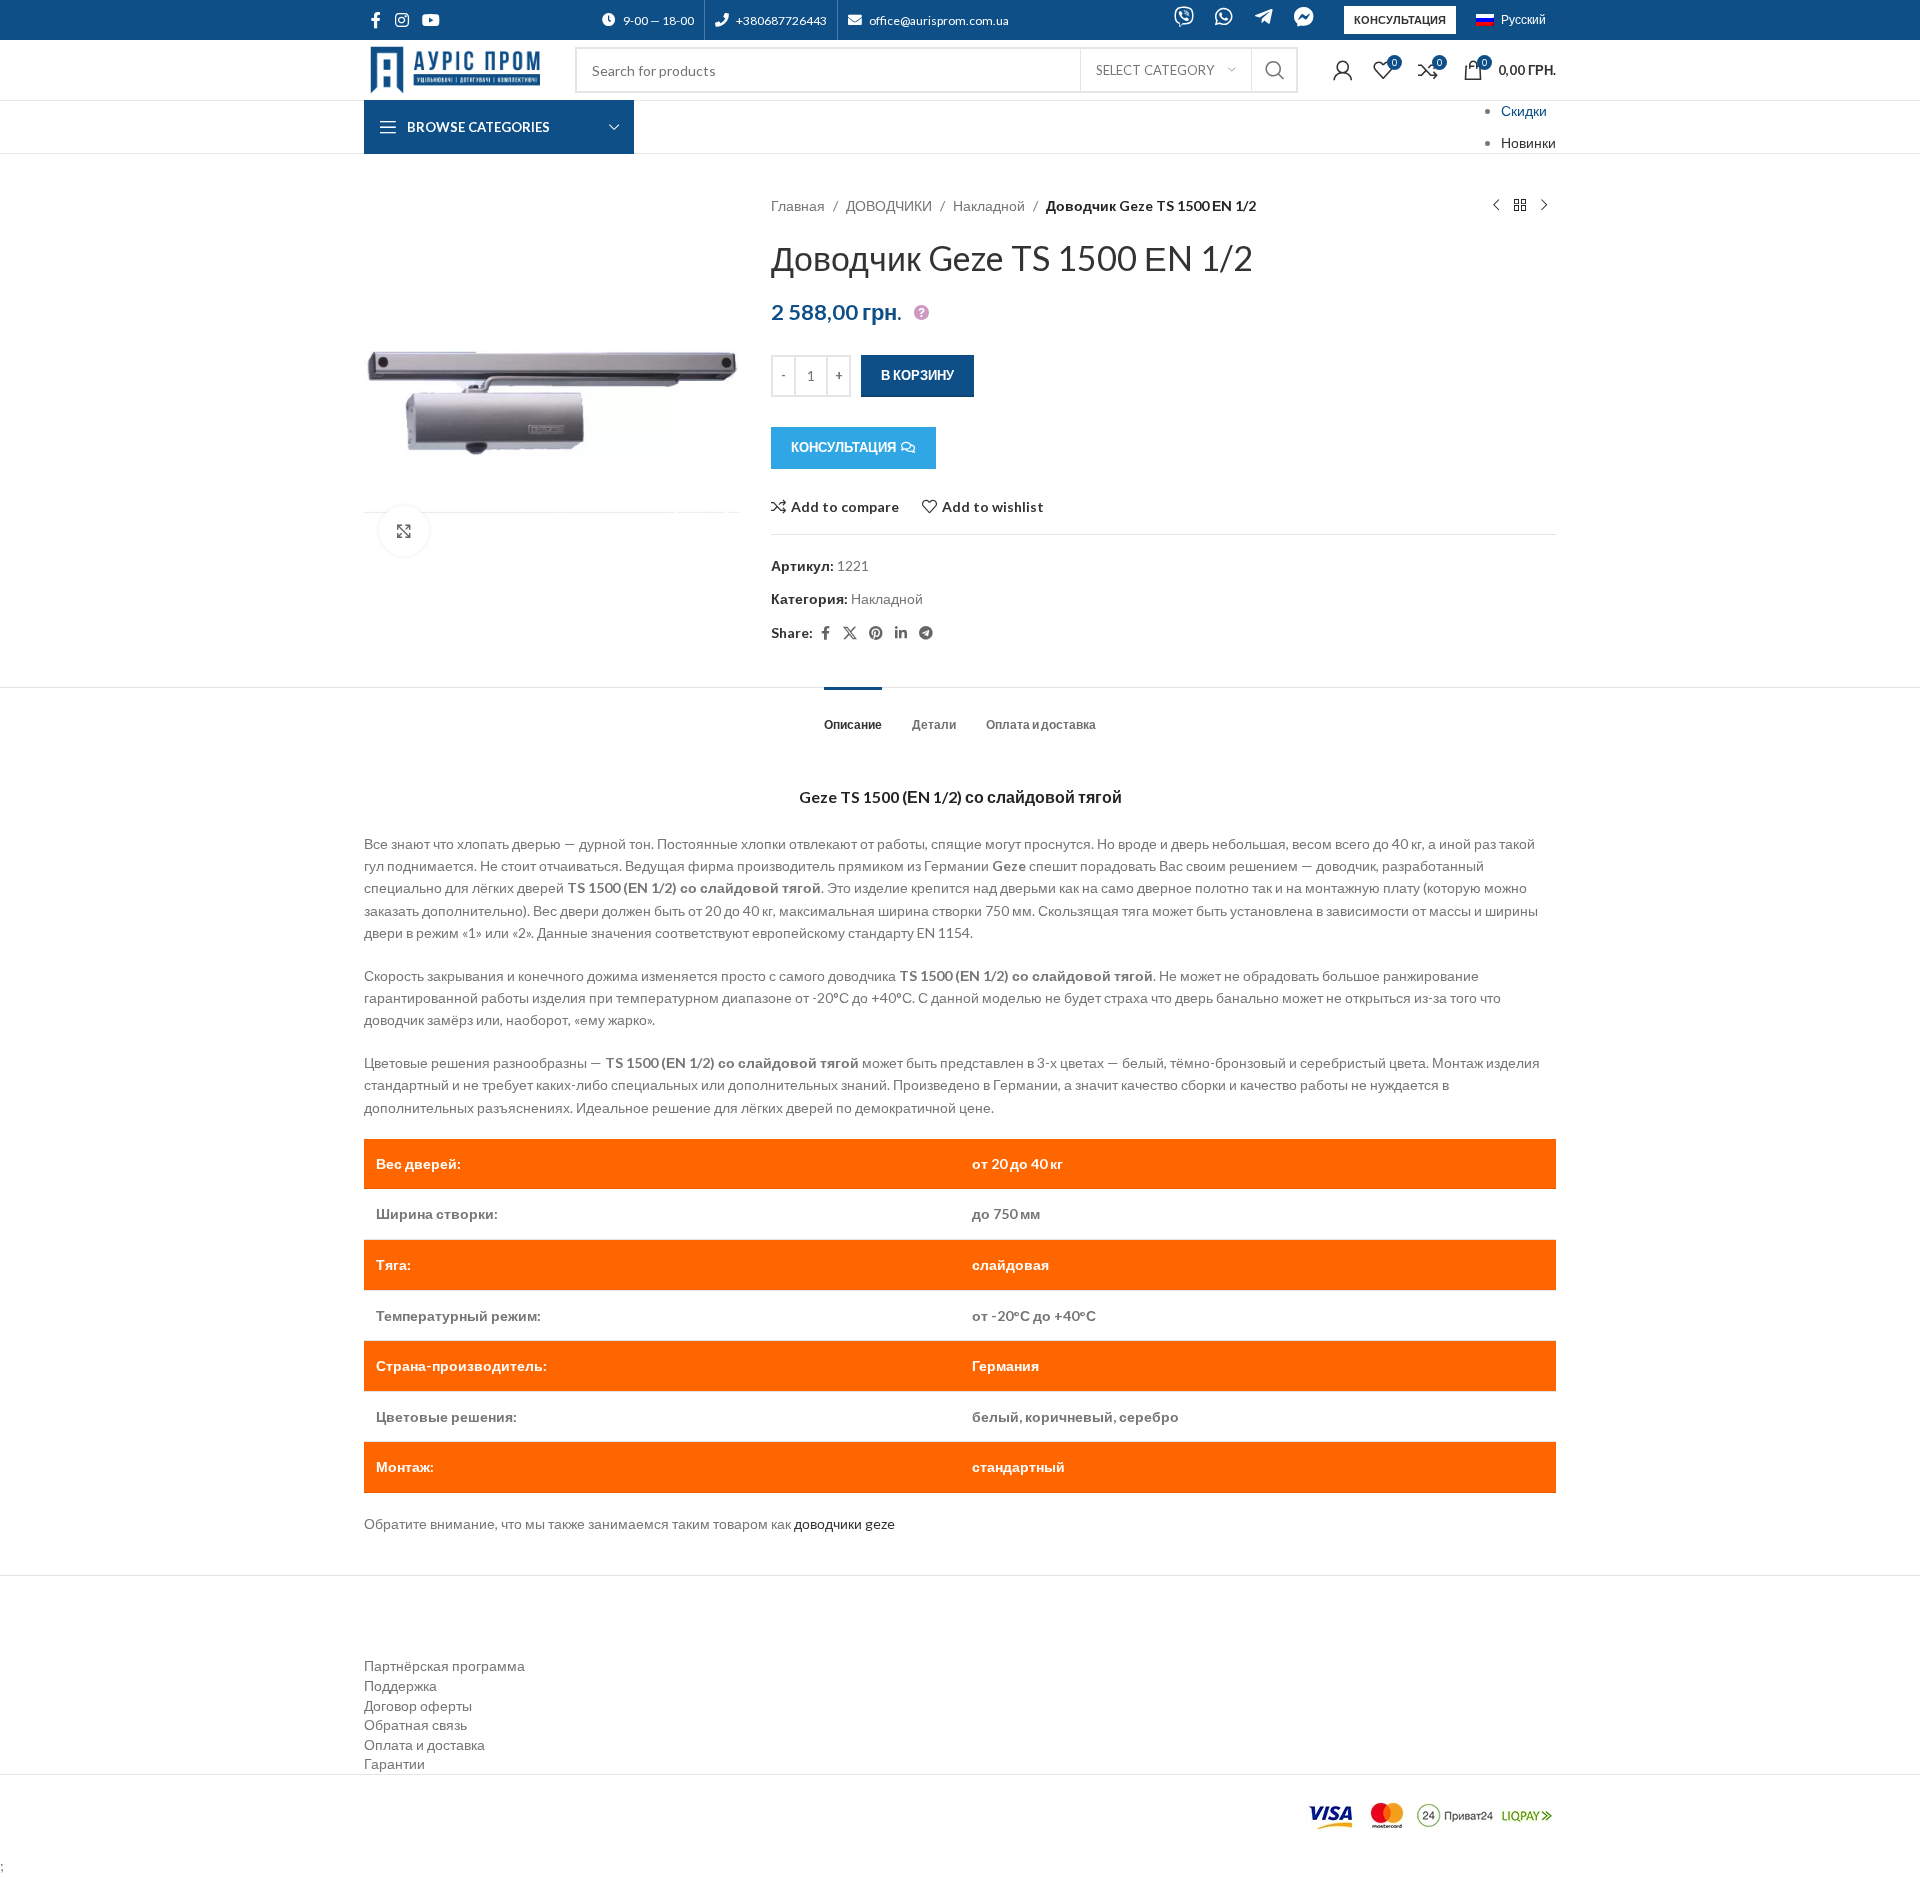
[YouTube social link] (430, 20)
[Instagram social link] (401, 20)
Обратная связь (415, 1724)
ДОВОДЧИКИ (889, 205)
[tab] (853, 715)
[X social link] (850, 633)
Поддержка (400, 1685)
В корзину (917, 375)
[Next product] (1544, 206)
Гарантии (394, 1763)
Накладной (989, 205)
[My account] (1343, 70)
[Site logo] (459, 68)
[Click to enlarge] (404, 531)
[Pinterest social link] (876, 633)
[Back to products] (1520, 206)
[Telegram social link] (926, 633)
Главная (798, 205)
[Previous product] (1496, 206)
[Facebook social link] (376, 20)
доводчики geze (844, 1523)
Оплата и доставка (424, 1744)
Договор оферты (418, 1705)
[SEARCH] (1275, 70)
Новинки (1528, 142)
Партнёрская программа (444, 1665)
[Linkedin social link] (901, 633)
